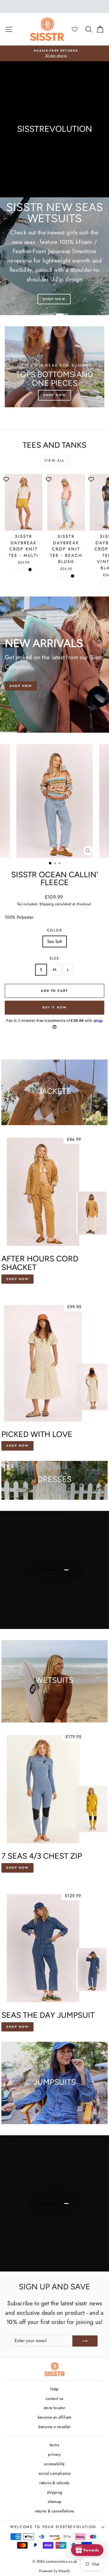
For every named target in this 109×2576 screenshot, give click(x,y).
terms (54, 2445)
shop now (17, 1868)
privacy (54, 2454)
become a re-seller (54, 2427)
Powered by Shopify (54, 2571)
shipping (55, 2492)
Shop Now (21, 686)
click (54, 2224)
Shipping (47, 904)
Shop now (17, 1446)
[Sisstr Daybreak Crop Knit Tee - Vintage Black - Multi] (102, 582)
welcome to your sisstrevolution (53, 2527)
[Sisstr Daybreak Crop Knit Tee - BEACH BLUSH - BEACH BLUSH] (66, 576)
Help (54, 2389)
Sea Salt (55, 941)
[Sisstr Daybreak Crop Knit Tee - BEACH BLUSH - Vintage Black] (73, 576)
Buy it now (55, 1007)
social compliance (54, 2473)
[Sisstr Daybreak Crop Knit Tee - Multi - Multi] (17, 570)
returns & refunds (54, 2483)
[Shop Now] (54, 367)
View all (54, 461)
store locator (55, 2408)
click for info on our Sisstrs (54, 1579)
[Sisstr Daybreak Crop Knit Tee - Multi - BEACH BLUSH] (24, 570)
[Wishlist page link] (77, 29)
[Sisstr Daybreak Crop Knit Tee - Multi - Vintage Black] (30, 570)
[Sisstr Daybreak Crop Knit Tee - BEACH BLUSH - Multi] (60, 576)
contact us (55, 2398)
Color (55, 930)
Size (54, 958)
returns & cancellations (54, 2511)
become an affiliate (54, 2417)
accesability (54, 2464)
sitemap (55, 2501)
